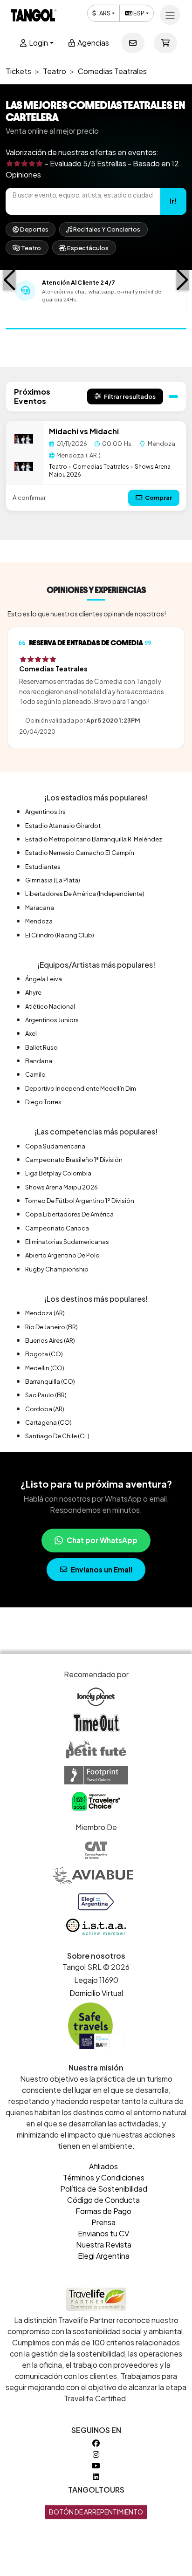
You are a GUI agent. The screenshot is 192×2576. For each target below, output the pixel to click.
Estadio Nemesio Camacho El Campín (80, 853)
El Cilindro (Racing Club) (60, 935)
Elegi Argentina (104, 2256)
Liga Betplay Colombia (58, 1173)
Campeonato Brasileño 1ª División (74, 1160)
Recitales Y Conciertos (106, 229)
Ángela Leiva (44, 979)
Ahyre (33, 992)
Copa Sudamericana (55, 1146)
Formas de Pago (103, 2211)
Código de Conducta (103, 2200)
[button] (10, 280)
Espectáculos (87, 248)
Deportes (34, 229)
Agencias (93, 43)
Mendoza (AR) (45, 1313)
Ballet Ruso (41, 1047)
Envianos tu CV (103, 2233)
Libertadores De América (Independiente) (85, 894)
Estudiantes (43, 867)
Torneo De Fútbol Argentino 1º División (80, 1201)
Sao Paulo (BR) (46, 1395)
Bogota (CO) (44, 1354)
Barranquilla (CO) (50, 1381)
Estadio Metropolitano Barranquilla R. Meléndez (94, 839)
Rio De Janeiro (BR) (51, 1327)
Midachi (64, 431)
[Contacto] (133, 43)
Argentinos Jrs (45, 812)
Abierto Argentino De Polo (62, 1255)
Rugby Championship (57, 1269)
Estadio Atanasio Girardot (63, 826)
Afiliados (103, 2166)
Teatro (31, 248)
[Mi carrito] (165, 43)
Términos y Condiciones (104, 2177)
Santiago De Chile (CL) (57, 1436)
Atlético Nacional (50, 1006)
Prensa (103, 2222)
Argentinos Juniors (52, 1020)
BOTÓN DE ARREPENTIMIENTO (96, 2512)
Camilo (35, 1074)
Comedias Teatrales (101, 466)
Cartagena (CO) (48, 1422)
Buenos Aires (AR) (50, 1340)
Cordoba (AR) (45, 1409)
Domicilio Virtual (96, 1993)
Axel (31, 1033)
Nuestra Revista (104, 2245)
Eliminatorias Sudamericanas (67, 1242)
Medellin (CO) (45, 1368)
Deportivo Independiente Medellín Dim (81, 1088)
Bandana (39, 1061)
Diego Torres (43, 1102)
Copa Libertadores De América (69, 1214)
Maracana (40, 908)
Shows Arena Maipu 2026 (62, 1187)
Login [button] (38, 43)
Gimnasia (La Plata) (53, 880)
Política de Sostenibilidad (104, 2189)
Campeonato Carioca (57, 1228)
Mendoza (39, 921)
